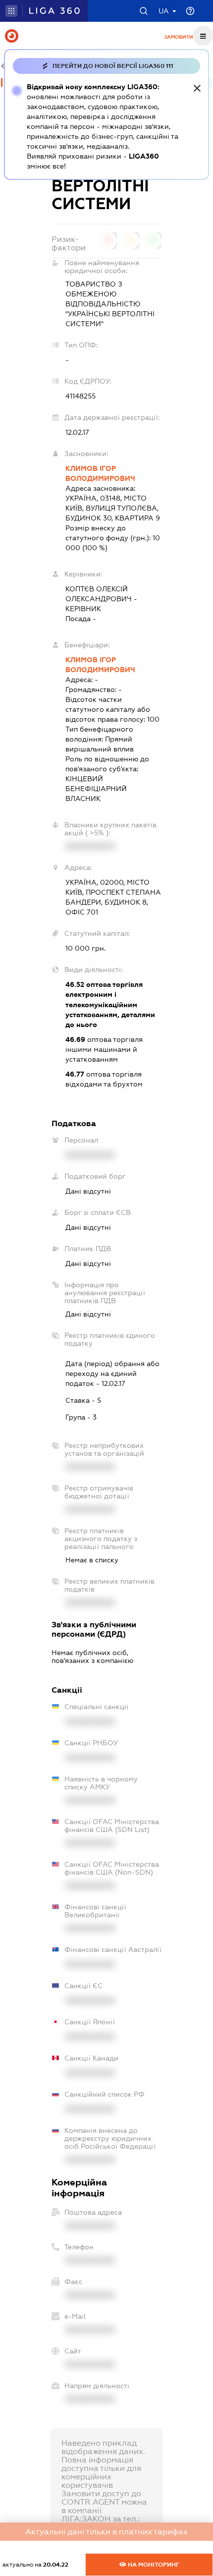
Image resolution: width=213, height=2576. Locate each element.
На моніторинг (153, 2565)
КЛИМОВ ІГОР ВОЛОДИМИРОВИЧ (100, 473)
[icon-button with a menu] (203, 36)
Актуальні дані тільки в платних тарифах (106, 2532)
